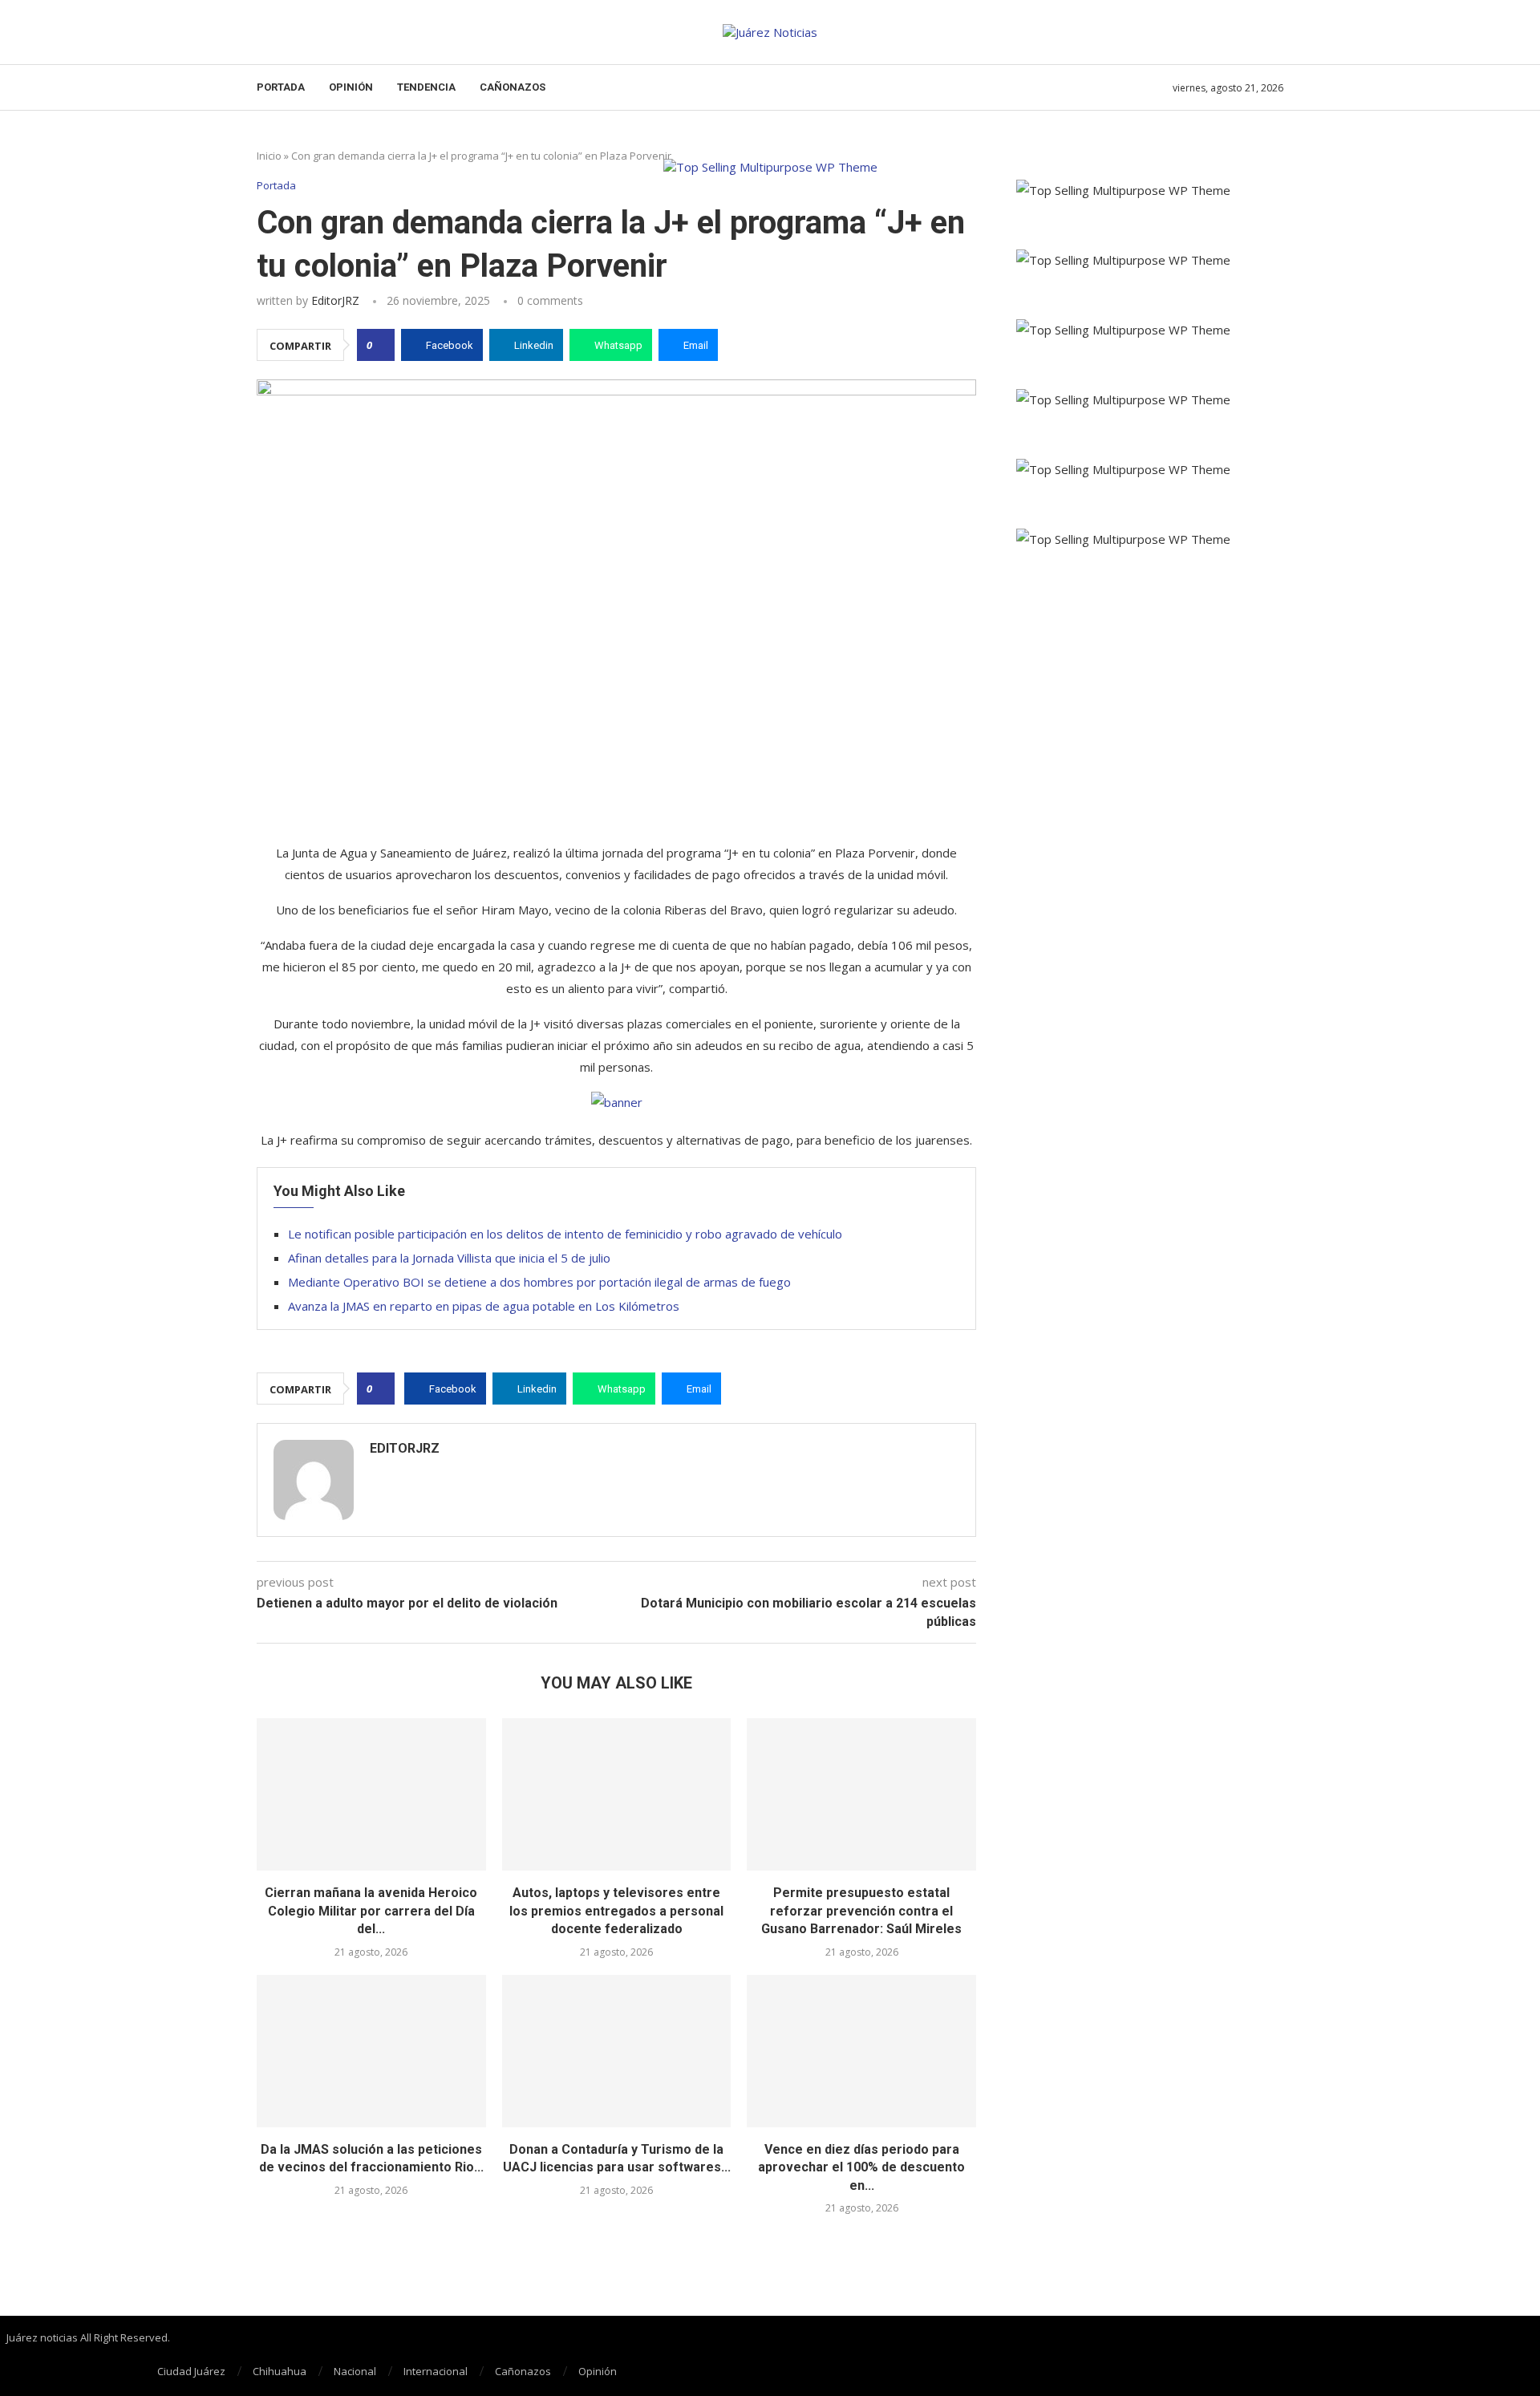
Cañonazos (513, 87)
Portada (281, 87)
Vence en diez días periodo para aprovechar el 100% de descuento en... (861, 2167)
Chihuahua (280, 2371)
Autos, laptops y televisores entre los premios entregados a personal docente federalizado (616, 1911)
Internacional (436, 2371)
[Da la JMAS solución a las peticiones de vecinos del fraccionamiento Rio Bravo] (371, 2051)
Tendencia (426, 87)
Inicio (269, 156)
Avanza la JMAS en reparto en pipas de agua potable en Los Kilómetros (484, 1306)
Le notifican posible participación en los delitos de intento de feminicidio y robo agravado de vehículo (565, 1234)
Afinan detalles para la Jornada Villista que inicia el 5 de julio (449, 1258)
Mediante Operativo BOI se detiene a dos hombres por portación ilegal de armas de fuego (539, 1282)
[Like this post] (381, 345)
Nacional (355, 2371)
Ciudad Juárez (191, 2371)
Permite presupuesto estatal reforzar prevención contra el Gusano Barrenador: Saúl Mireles (861, 1911)
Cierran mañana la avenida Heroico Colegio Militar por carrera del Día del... (371, 1911)
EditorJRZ (335, 300)
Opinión (351, 87)
